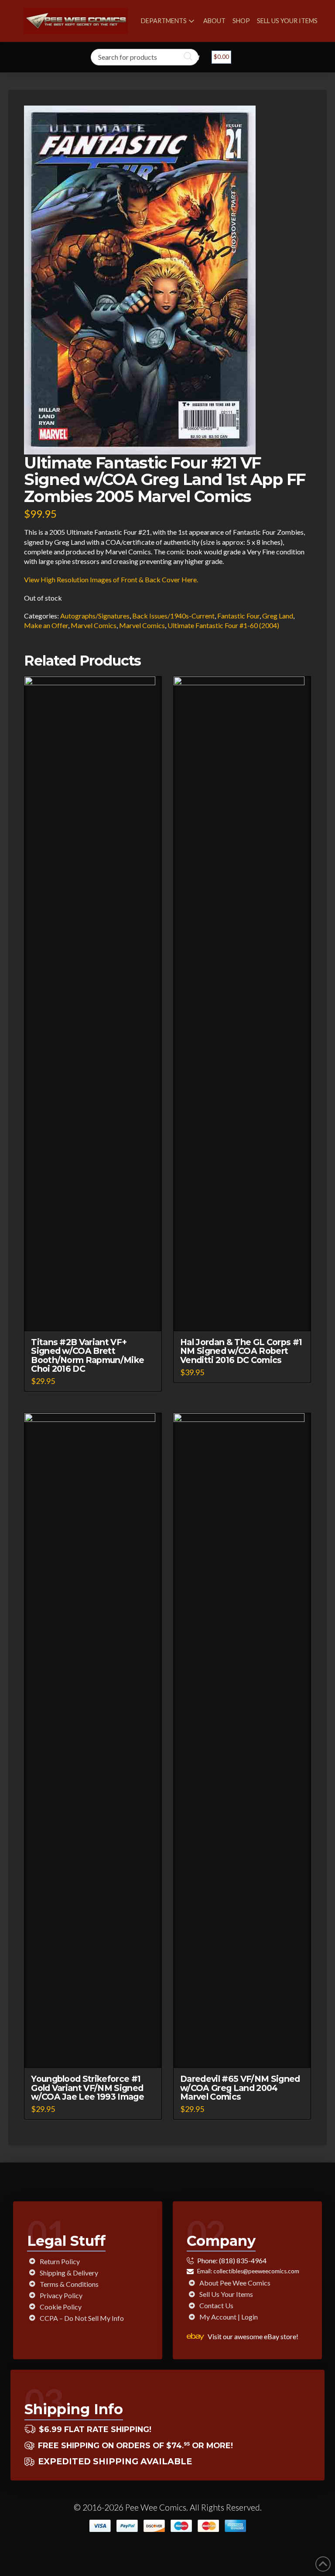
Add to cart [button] (97, 1317)
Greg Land (278, 616)
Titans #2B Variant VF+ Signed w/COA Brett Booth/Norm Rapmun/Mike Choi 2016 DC (87, 1355)
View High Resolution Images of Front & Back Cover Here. (111, 579)
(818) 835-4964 (243, 2260)
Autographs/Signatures (95, 616)
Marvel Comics (94, 625)
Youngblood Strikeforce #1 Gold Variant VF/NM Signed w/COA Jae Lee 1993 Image (87, 2087)
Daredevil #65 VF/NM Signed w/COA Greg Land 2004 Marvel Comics (240, 2087)
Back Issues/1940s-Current (173, 616)
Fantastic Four (238, 616)
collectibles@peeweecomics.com (256, 2271)
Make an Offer (46, 625)
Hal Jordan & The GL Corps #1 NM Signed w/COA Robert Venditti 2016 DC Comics (241, 1351)
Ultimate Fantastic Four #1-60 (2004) (223, 625)
